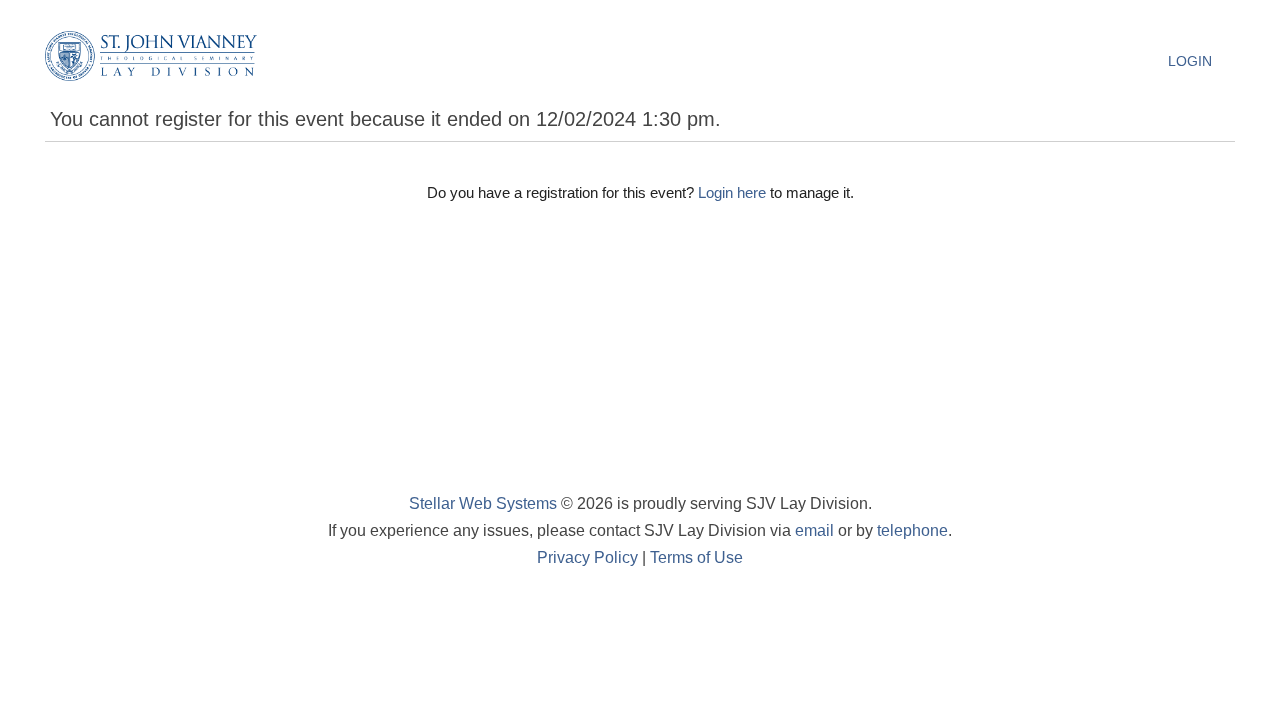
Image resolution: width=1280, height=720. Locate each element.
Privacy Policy (587, 557)
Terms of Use (696, 557)
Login (1190, 61)
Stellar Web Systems (483, 503)
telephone (912, 530)
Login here (732, 192)
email (814, 530)
